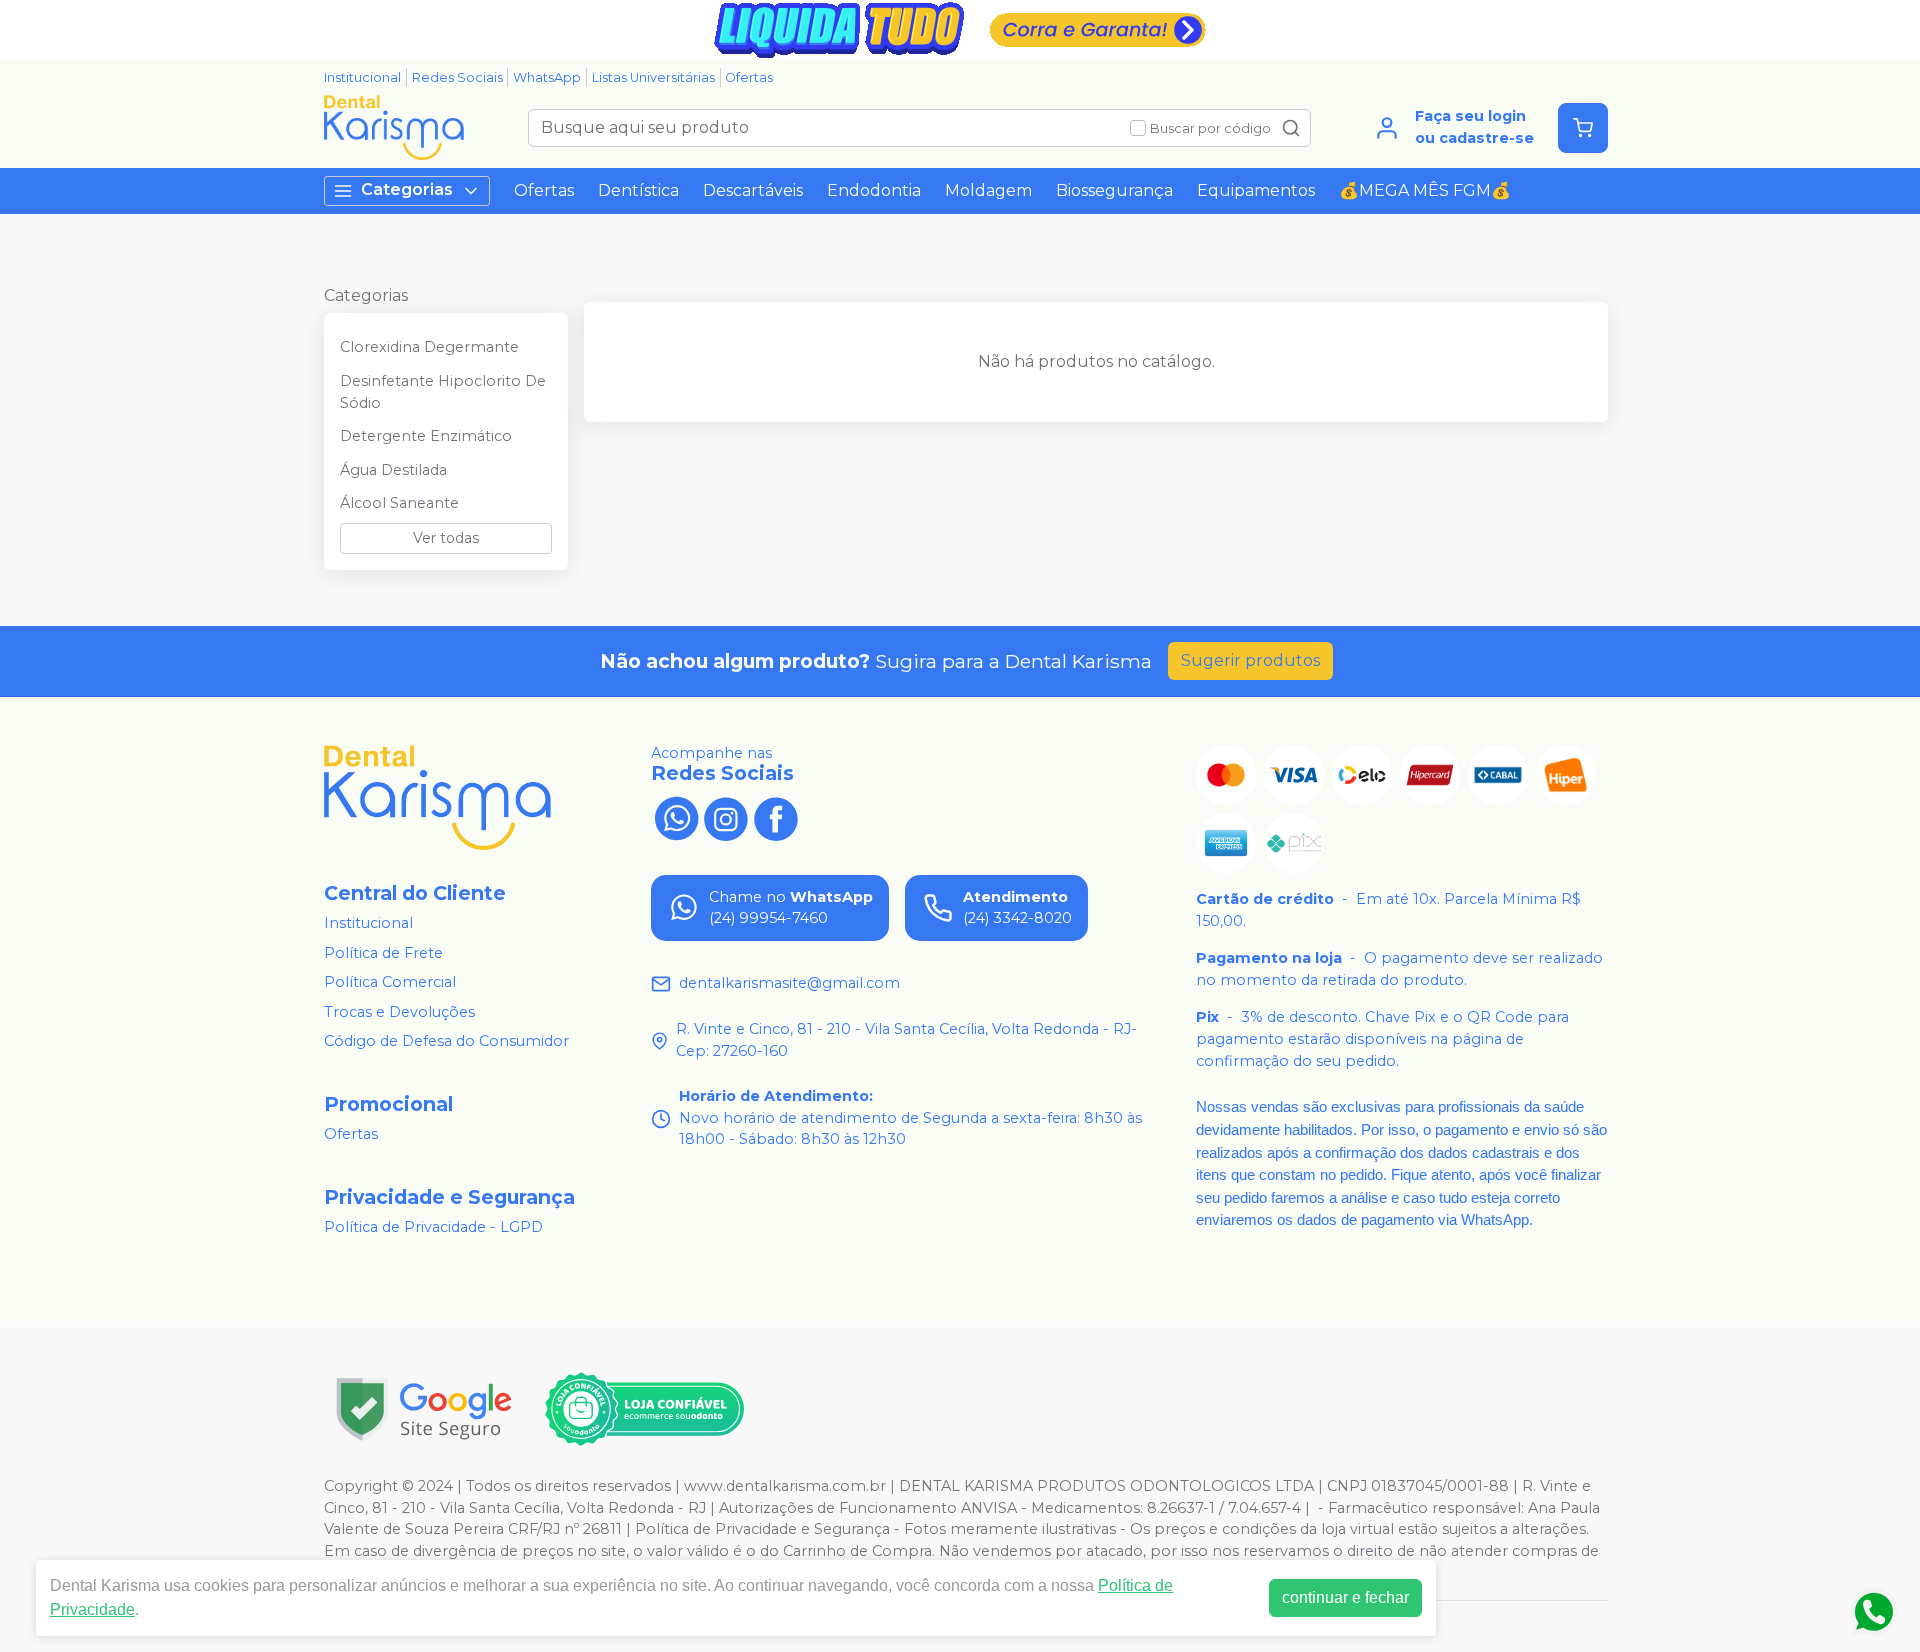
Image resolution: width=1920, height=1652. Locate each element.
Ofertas (749, 77)
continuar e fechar (1345, 1597)
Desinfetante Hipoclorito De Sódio (443, 392)
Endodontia (874, 190)
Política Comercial (390, 982)
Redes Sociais (457, 77)
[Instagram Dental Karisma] (726, 817)
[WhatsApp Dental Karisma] (676, 817)
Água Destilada (393, 470)
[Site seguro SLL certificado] (424, 1409)
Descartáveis (753, 190)
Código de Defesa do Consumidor (446, 1042)
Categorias (407, 189)
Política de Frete (383, 953)
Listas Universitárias (653, 77)
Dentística (638, 190)
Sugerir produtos (1250, 660)
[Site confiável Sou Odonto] (644, 1409)
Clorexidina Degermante (429, 347)
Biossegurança (1114, 190)
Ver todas (446, 538)
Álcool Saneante (399, 503)
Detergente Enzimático (426, 436)
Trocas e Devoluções (399, 1012)
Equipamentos (1256, 190)
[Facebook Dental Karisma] (776, 817)
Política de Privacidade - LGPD (433, 1227)
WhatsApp (547, 77)
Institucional (362, 77)
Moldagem (988, 190)
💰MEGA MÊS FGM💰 (1425, 190)
